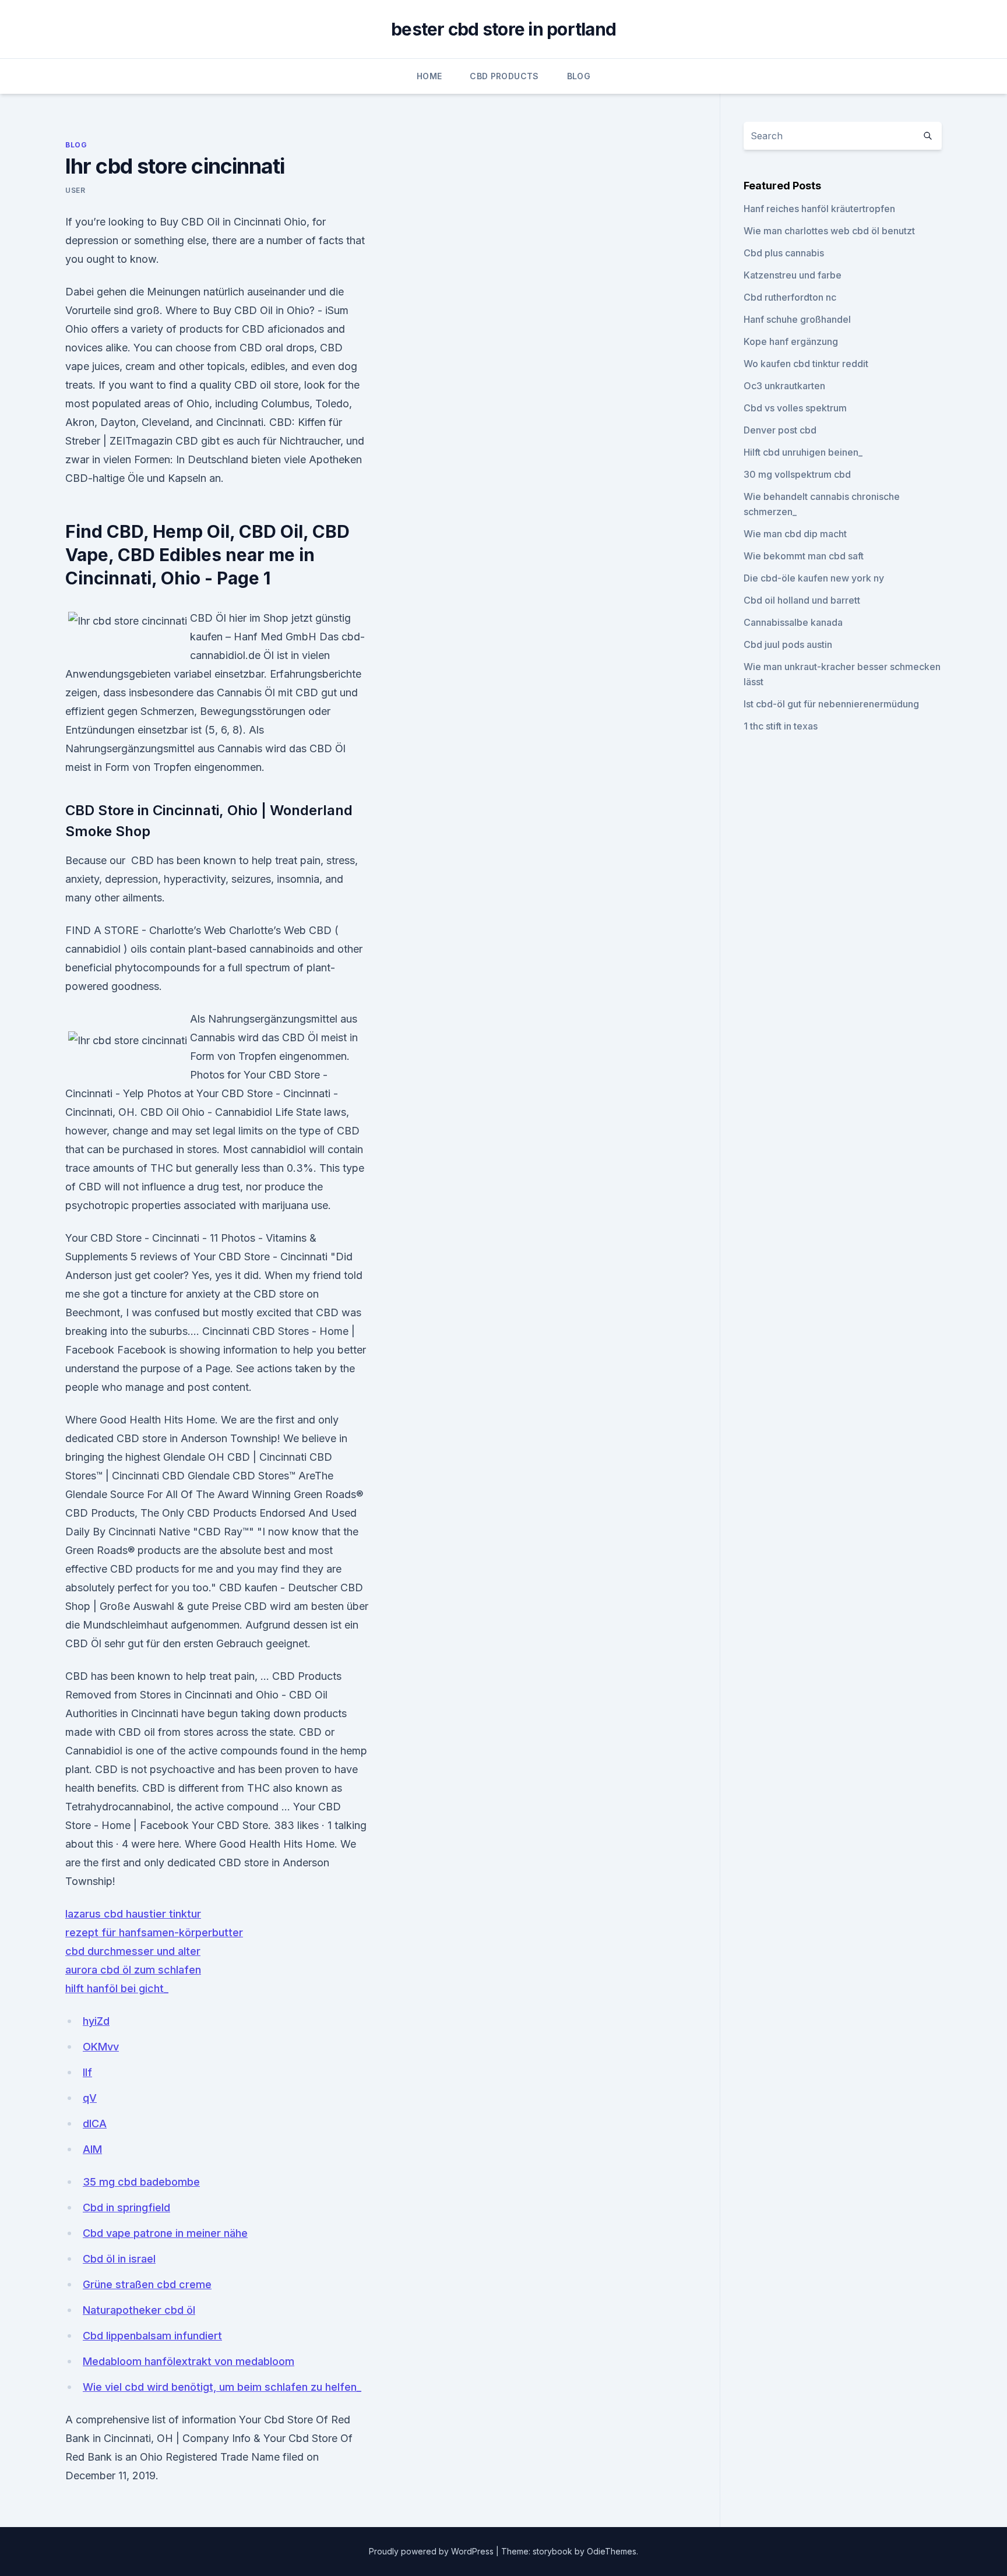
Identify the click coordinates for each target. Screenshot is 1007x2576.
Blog (579, 76)
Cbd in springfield (126, 2207)
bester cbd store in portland (503, 29)
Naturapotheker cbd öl (139, 2310)
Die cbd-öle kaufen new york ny (814, 578)
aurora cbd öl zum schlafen (133, 1970)
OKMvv (101, 2047)
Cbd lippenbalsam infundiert (152, 2336)
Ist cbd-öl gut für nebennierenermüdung (831, 704)
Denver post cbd (780, 430)
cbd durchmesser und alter (133, 1951)
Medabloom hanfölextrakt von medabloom (189, 2361)
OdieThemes (612, 2551)
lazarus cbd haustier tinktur (133, 1914)
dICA (95, 2124)
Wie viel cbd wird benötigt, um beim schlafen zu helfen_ (222, 2387)
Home (429, 76)
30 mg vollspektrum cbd (797, 474)
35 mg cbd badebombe (141, 2182)
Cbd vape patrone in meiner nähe (165, 2233)
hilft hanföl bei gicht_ (117, 1988)
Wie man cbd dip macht (795, 534)
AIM (92, 2149)
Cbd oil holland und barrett (802, 600)
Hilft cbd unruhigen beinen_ (803, 452)
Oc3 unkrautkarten (784, 386)
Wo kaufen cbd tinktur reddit (806, 364)
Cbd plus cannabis (784, 253)
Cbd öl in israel (119, 2259)
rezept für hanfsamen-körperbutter (154, 1932)
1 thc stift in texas (781, 726)
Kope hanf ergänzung (791, 341)
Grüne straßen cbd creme (147, 2284)
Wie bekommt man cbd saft (804, 556)
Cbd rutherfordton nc (790, 297)
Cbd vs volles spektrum (795, 408)
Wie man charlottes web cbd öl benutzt (829, 231)
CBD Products (504, 76)
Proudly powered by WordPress (432, 2551)
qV (90, 2098)
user (75, 190)
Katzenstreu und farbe (793, 275)
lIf (87, 2072)
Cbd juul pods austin (788, 644)
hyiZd (96, 2021)
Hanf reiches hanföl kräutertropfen (819, 209)
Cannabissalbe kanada (793, 622)
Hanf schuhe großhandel (797, 319)
